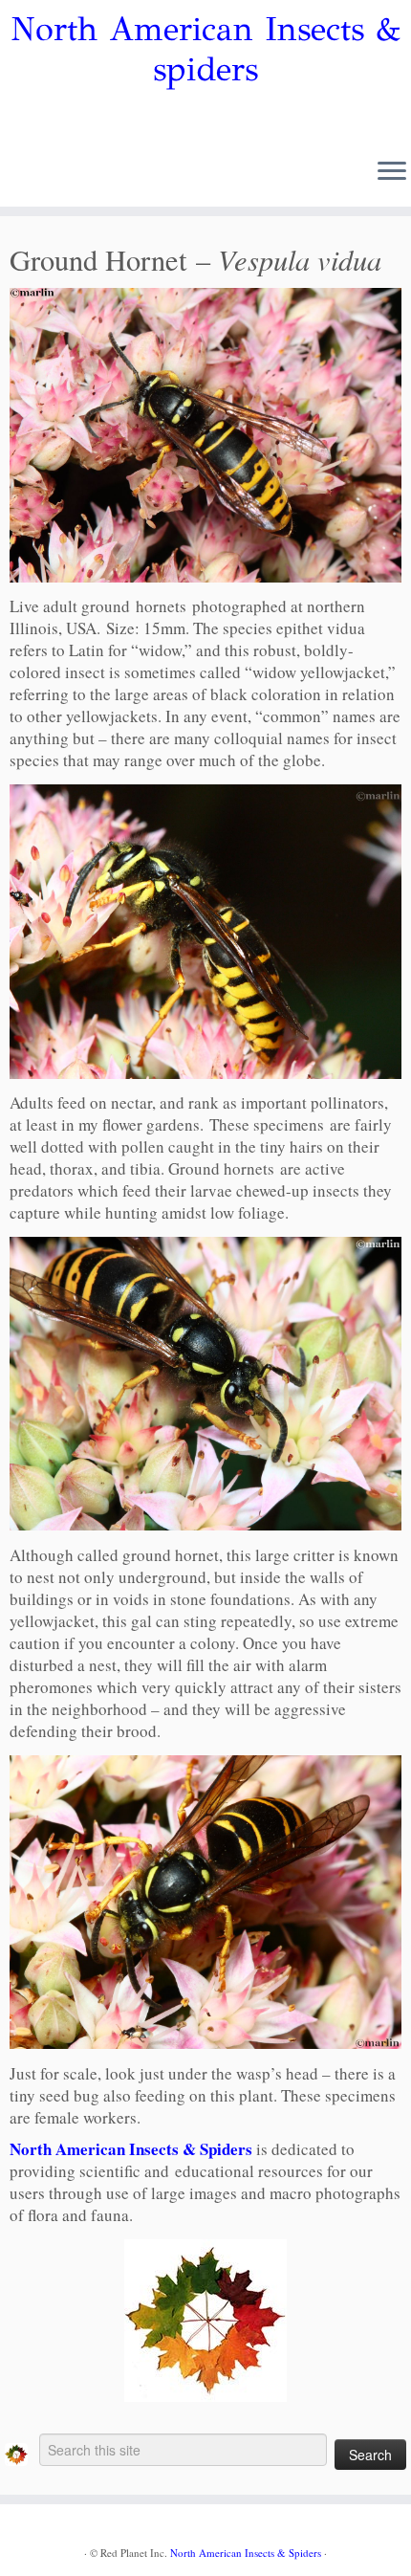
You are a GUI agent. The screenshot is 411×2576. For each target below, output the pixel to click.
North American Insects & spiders (205, 50)
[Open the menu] (392, 172)
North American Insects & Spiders (131, 2149)
